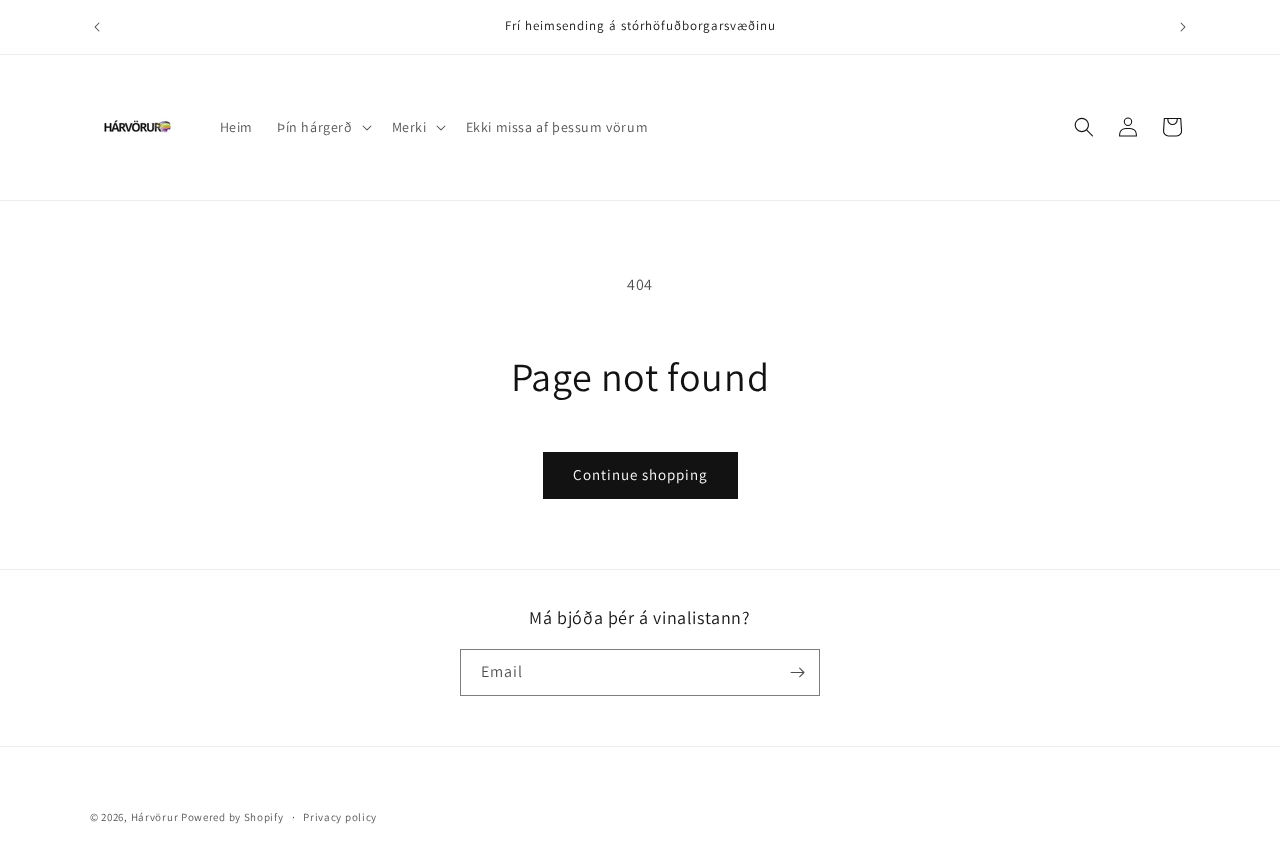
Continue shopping (640, 474)
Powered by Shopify (232, 817)
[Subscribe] (797, 672)
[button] (322, 127)
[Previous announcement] (97, 27)
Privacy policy (340, 817)
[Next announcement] (1183, 27)
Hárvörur (155, 817)
